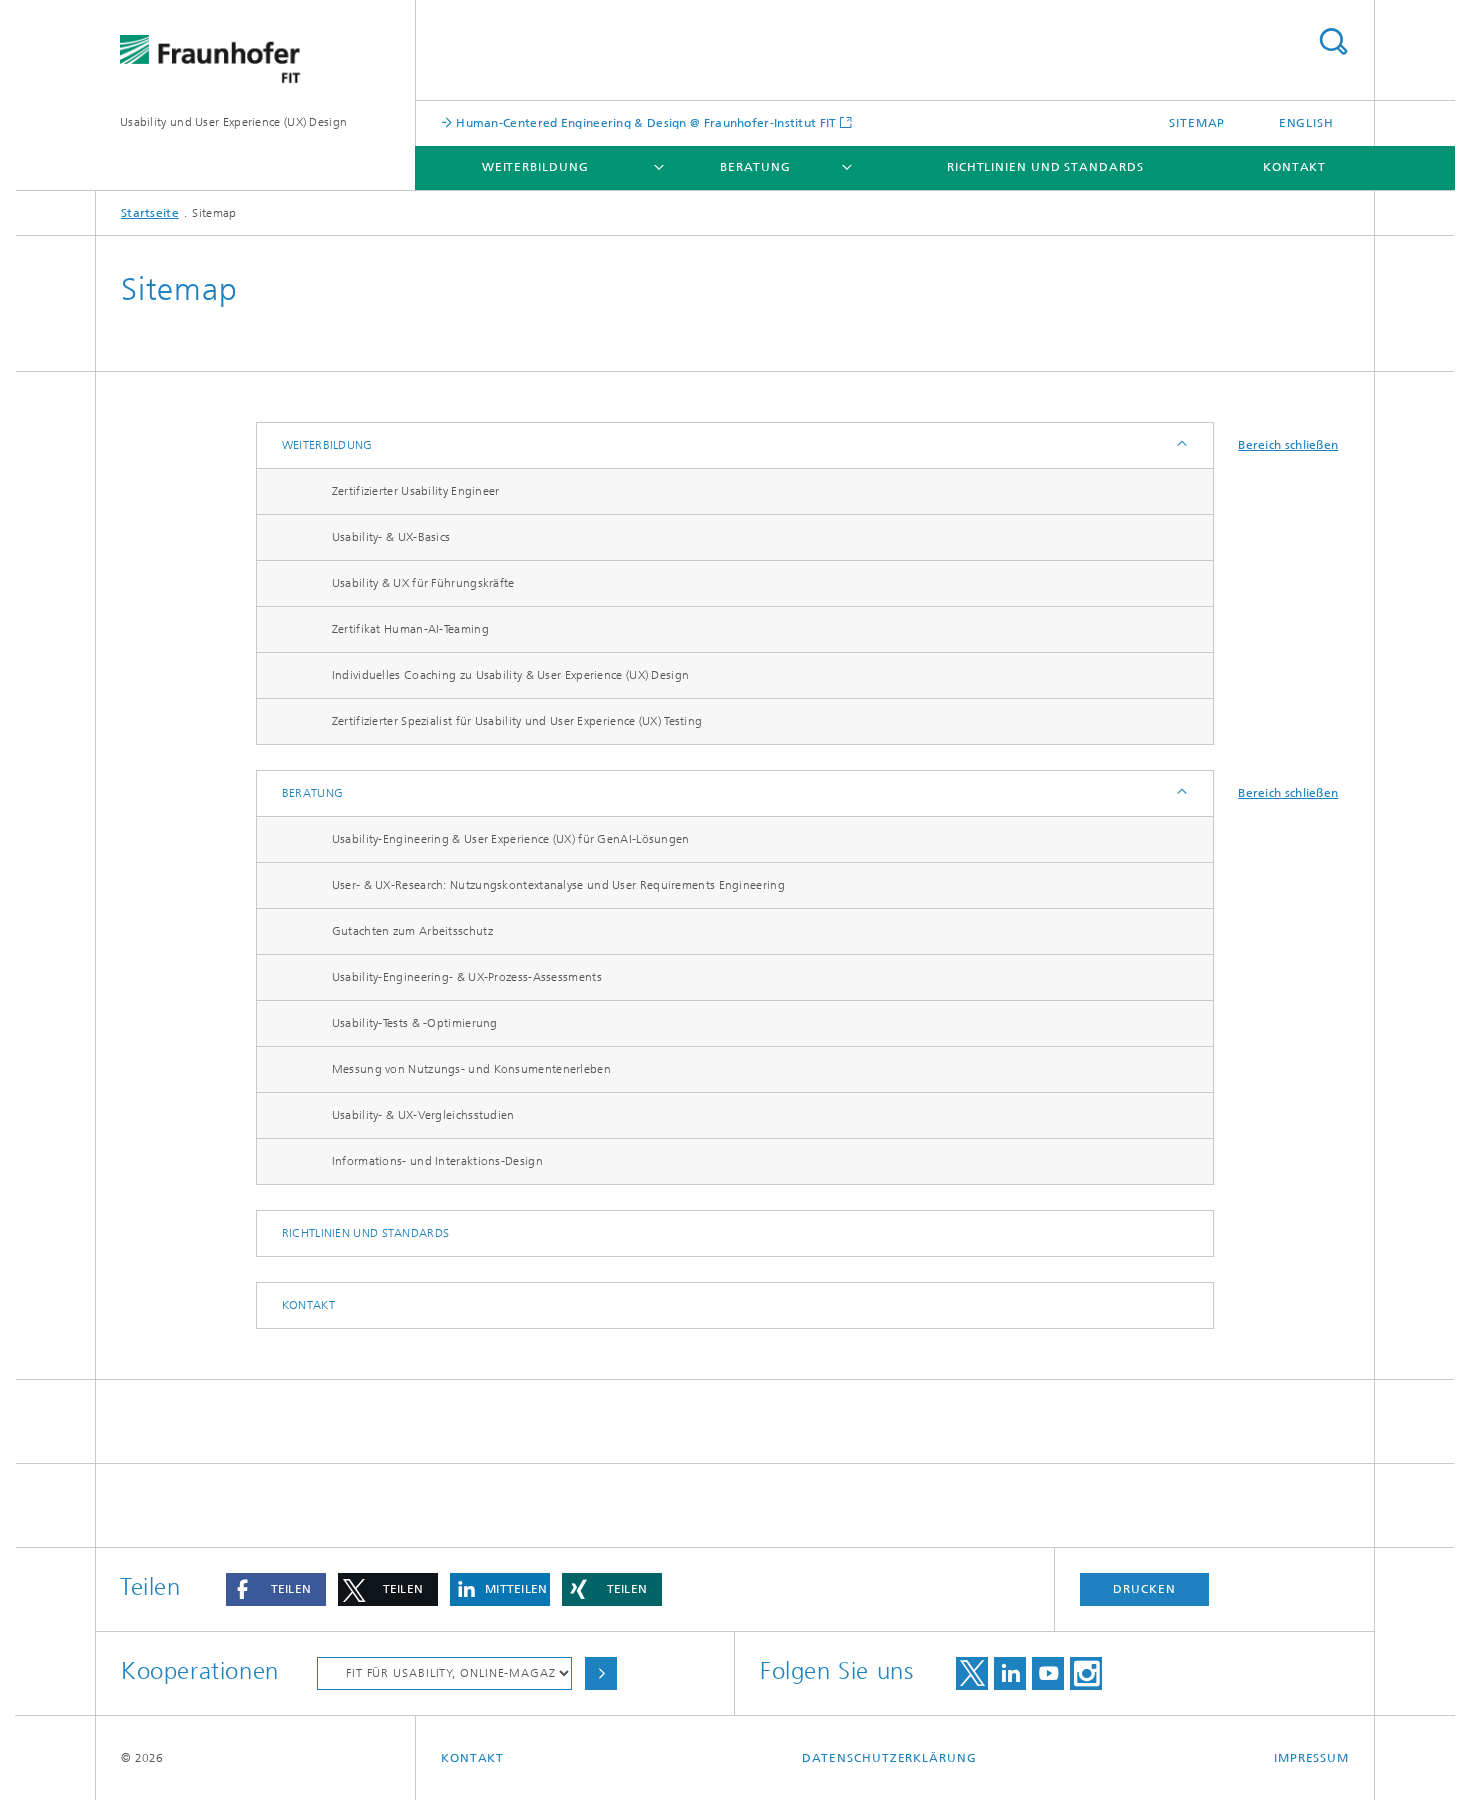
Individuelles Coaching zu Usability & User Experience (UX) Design (511, 675)
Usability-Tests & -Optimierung (415, 1023)
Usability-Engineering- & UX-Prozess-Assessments (467, 977)
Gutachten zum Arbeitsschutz (412, 931)
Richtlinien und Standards (1045, 167)
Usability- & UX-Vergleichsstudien (423, 1115)
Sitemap (1197, 123)
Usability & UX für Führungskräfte (423, 583)
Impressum (1311, 1758)
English (1306, 123)
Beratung (755, 167)
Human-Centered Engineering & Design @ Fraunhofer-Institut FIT (645, 122)
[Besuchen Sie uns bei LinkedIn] (1010, 1673)
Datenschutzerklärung (889, 1758)
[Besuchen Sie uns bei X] (972, 1673)
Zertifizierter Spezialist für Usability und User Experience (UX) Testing (517, 721)
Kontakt (1294, 167)
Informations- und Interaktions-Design (437, 1161)
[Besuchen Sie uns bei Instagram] (1086, 1673)
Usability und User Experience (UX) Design (233, 122)
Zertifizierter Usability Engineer (416, 491)
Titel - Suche (1333, 41)
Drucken (1144, 1589)
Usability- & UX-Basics (391, 537)
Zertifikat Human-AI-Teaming (410, 629)
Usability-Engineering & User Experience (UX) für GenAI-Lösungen (511, 839)
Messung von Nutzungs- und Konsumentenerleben (471, 1069)
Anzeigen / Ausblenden (1180, 445)
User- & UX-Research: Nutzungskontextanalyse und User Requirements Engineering (558, 885)
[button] (276, 1589)
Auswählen (601, 1673)
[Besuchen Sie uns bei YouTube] (1048, 1673)
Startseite (150, 213)
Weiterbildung (535, 167)
